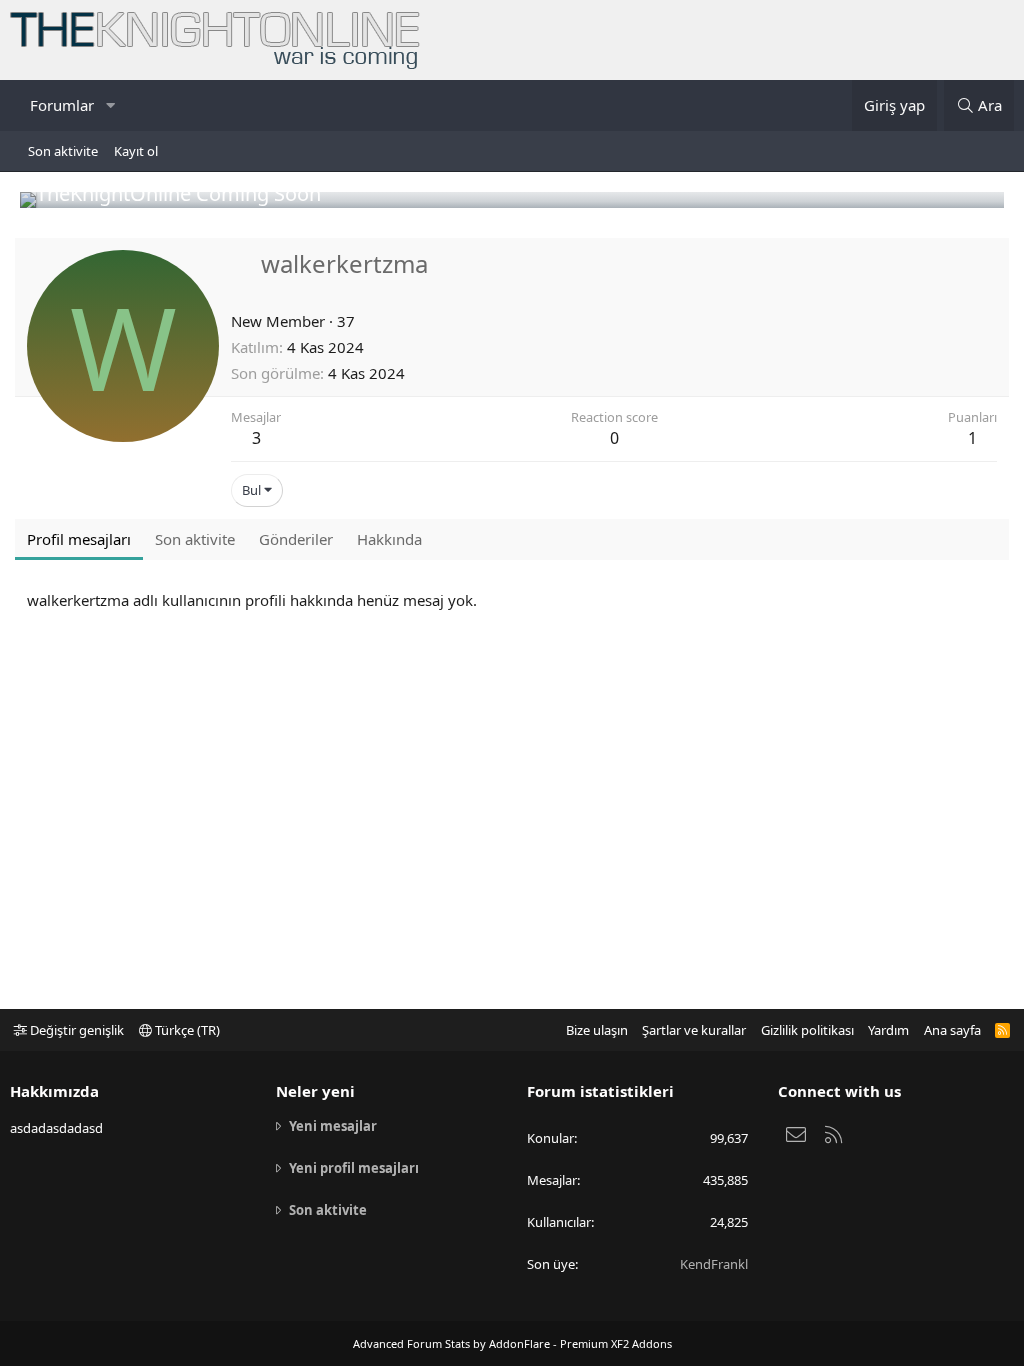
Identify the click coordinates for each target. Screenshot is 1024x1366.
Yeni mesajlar (333, 1126)
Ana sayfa (952, 1030)
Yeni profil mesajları (354, 1168)
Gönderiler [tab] (296, 539)
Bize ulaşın (597, 1030)
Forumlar (62, 105)
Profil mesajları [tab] (79, 539)
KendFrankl (714, 1264)
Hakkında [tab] (389, 539)
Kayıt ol (136, 151)
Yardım (888, 1030)
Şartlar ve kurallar (694, 1030)
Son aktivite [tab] (195, 539)
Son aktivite (63, 151)
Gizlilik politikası (807, 1030)
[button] (110, 105)
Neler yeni (315, 1091)
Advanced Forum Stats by (512, 1343)
